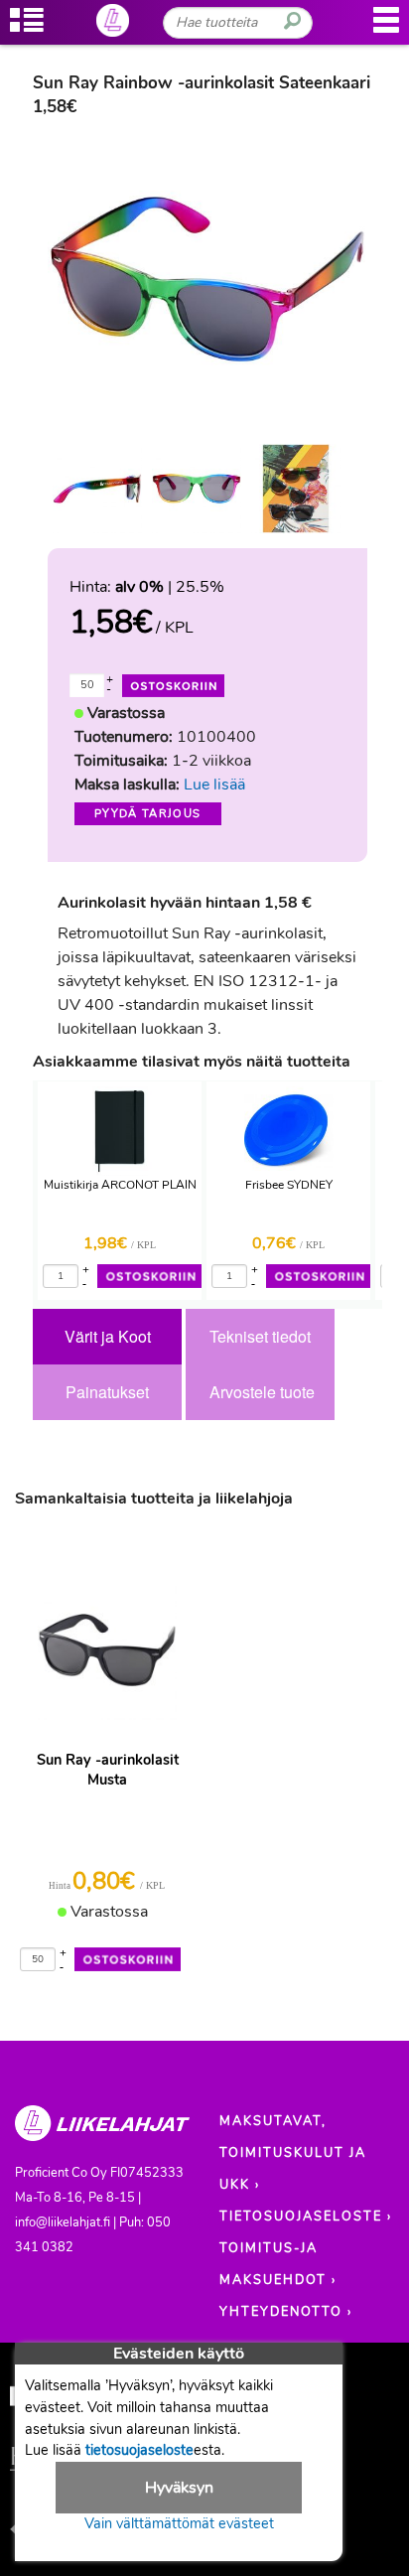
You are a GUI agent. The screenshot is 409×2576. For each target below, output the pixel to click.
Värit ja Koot (108, 1336)
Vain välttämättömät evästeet (179, 2523)
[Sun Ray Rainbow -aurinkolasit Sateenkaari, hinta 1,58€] (207, 277)
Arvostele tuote (262, 1392)
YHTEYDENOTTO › (286, 2312)
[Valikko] (386, 30)
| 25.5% (170, 587)
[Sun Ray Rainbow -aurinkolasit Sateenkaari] (97, 489)
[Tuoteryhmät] (27, 30)
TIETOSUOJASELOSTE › (306, 2217)
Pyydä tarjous (148, 814)
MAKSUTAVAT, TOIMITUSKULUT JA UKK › (293, 2153)
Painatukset (107, 1392)
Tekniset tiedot (260, 1336)
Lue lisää (214, 785)
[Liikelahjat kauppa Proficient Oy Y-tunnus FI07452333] (102, 2132)
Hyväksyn (179, 2488)
